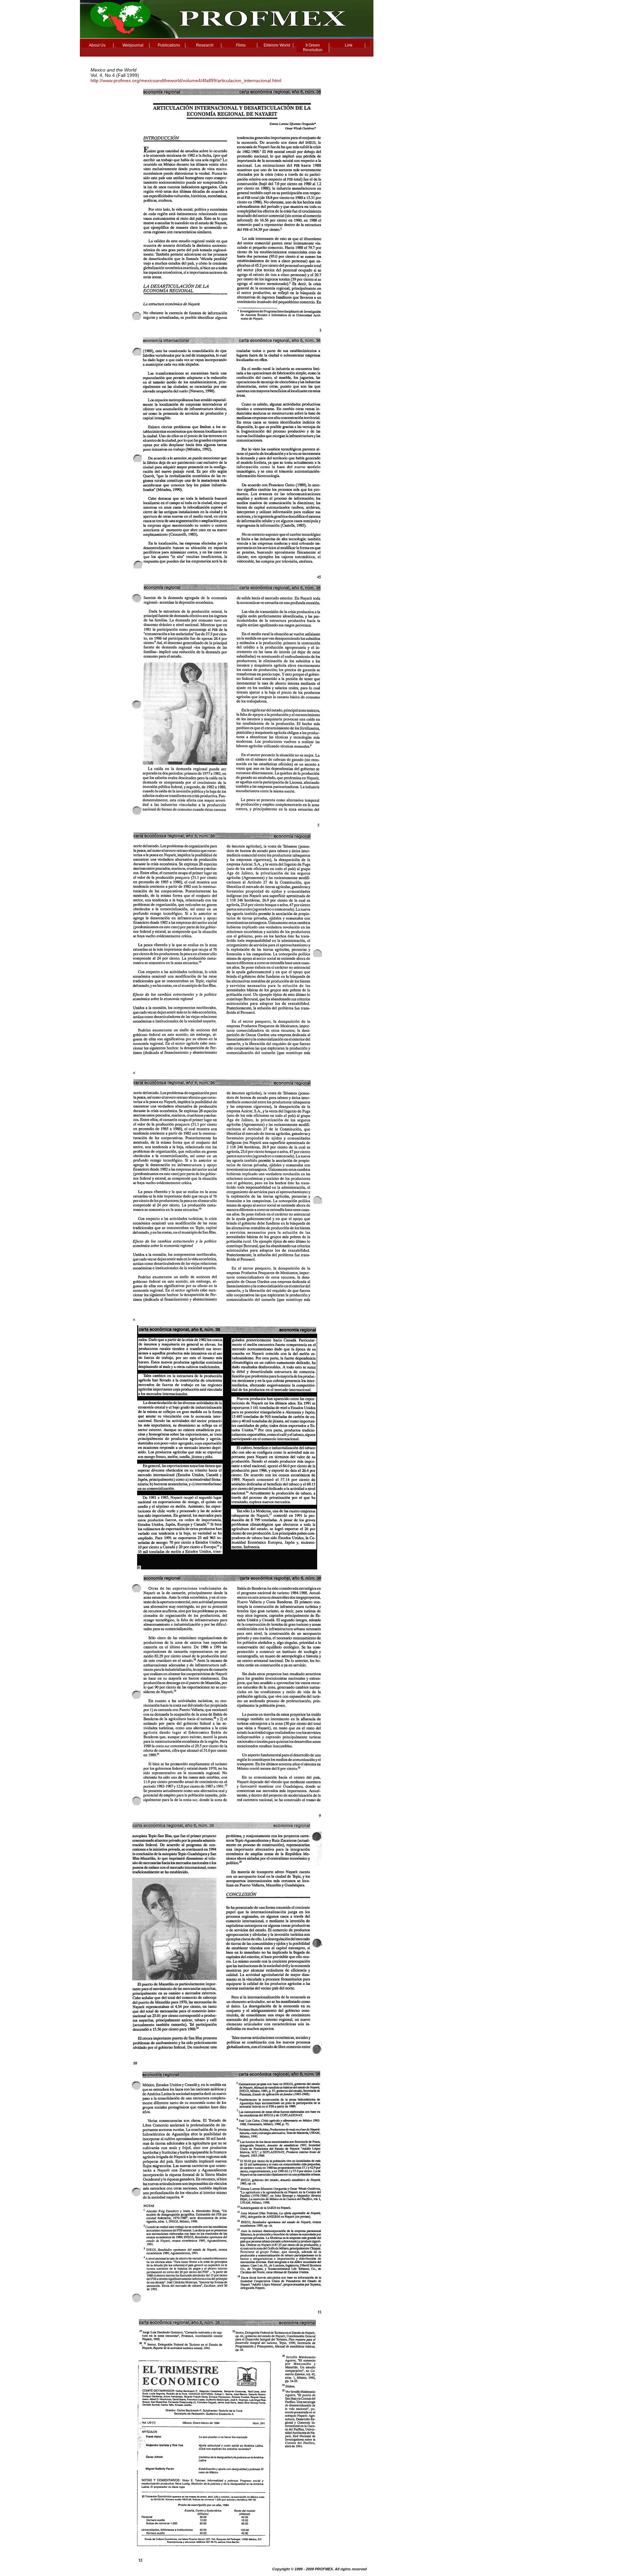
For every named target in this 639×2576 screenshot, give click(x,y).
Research (205, 45)
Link (349, 45)
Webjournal (133, 45)
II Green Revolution (313, 48)
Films (241, 45)
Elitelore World (277, 45)
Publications (169, 45)
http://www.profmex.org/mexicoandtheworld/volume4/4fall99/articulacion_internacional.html (186, 80)
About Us (97, 45)
